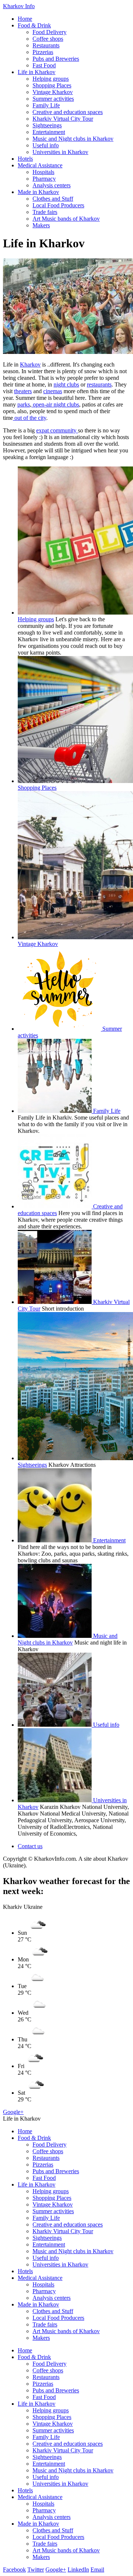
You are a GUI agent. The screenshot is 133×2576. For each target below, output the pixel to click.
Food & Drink (34, 25)
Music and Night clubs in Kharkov (73, 139)
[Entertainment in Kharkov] (55, 1540)
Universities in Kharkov (60, 152)
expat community (57, 430)
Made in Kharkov (38, 192)
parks (24, 404)
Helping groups (51, 79)
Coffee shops (48, 39)
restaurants (99, 384)
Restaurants (46, 45)
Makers (41, 225)
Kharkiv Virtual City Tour (63, 119)
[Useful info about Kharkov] (55, 1725)
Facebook (14, 2570)
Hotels (25, 159)
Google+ (13, 2112)
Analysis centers (52, 185)
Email (97, 2570)
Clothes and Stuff (53, 199)
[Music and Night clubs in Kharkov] (55, 1636)
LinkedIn (78, 2570)
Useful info (46, 145)
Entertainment (49, 132)
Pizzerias (43, 52)
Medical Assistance (40, 165)
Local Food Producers (58, 205)
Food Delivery (50, 32)
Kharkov (30, 364)
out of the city (30, 418)
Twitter (36, 2570)
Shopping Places (52, 85)
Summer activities (53, 99)
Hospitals (43, 172)
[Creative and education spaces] (55, 1206)
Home (25, 19)
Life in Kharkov (37, 72)
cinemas (53, 391)
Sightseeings (47, 125)
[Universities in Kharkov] (55, 1800)
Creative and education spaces (68, 112)
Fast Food (44, 65)
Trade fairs (45, 212)
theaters (23, 391)
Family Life (46, 105)
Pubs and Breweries (56, 59)
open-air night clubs (55, 404)
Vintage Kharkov (53, 92)
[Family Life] (55, 1111)
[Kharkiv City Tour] (55, 1302)
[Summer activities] (60, 1029)
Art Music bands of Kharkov (66, 219)
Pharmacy (44, 179)
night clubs (66, 384)
